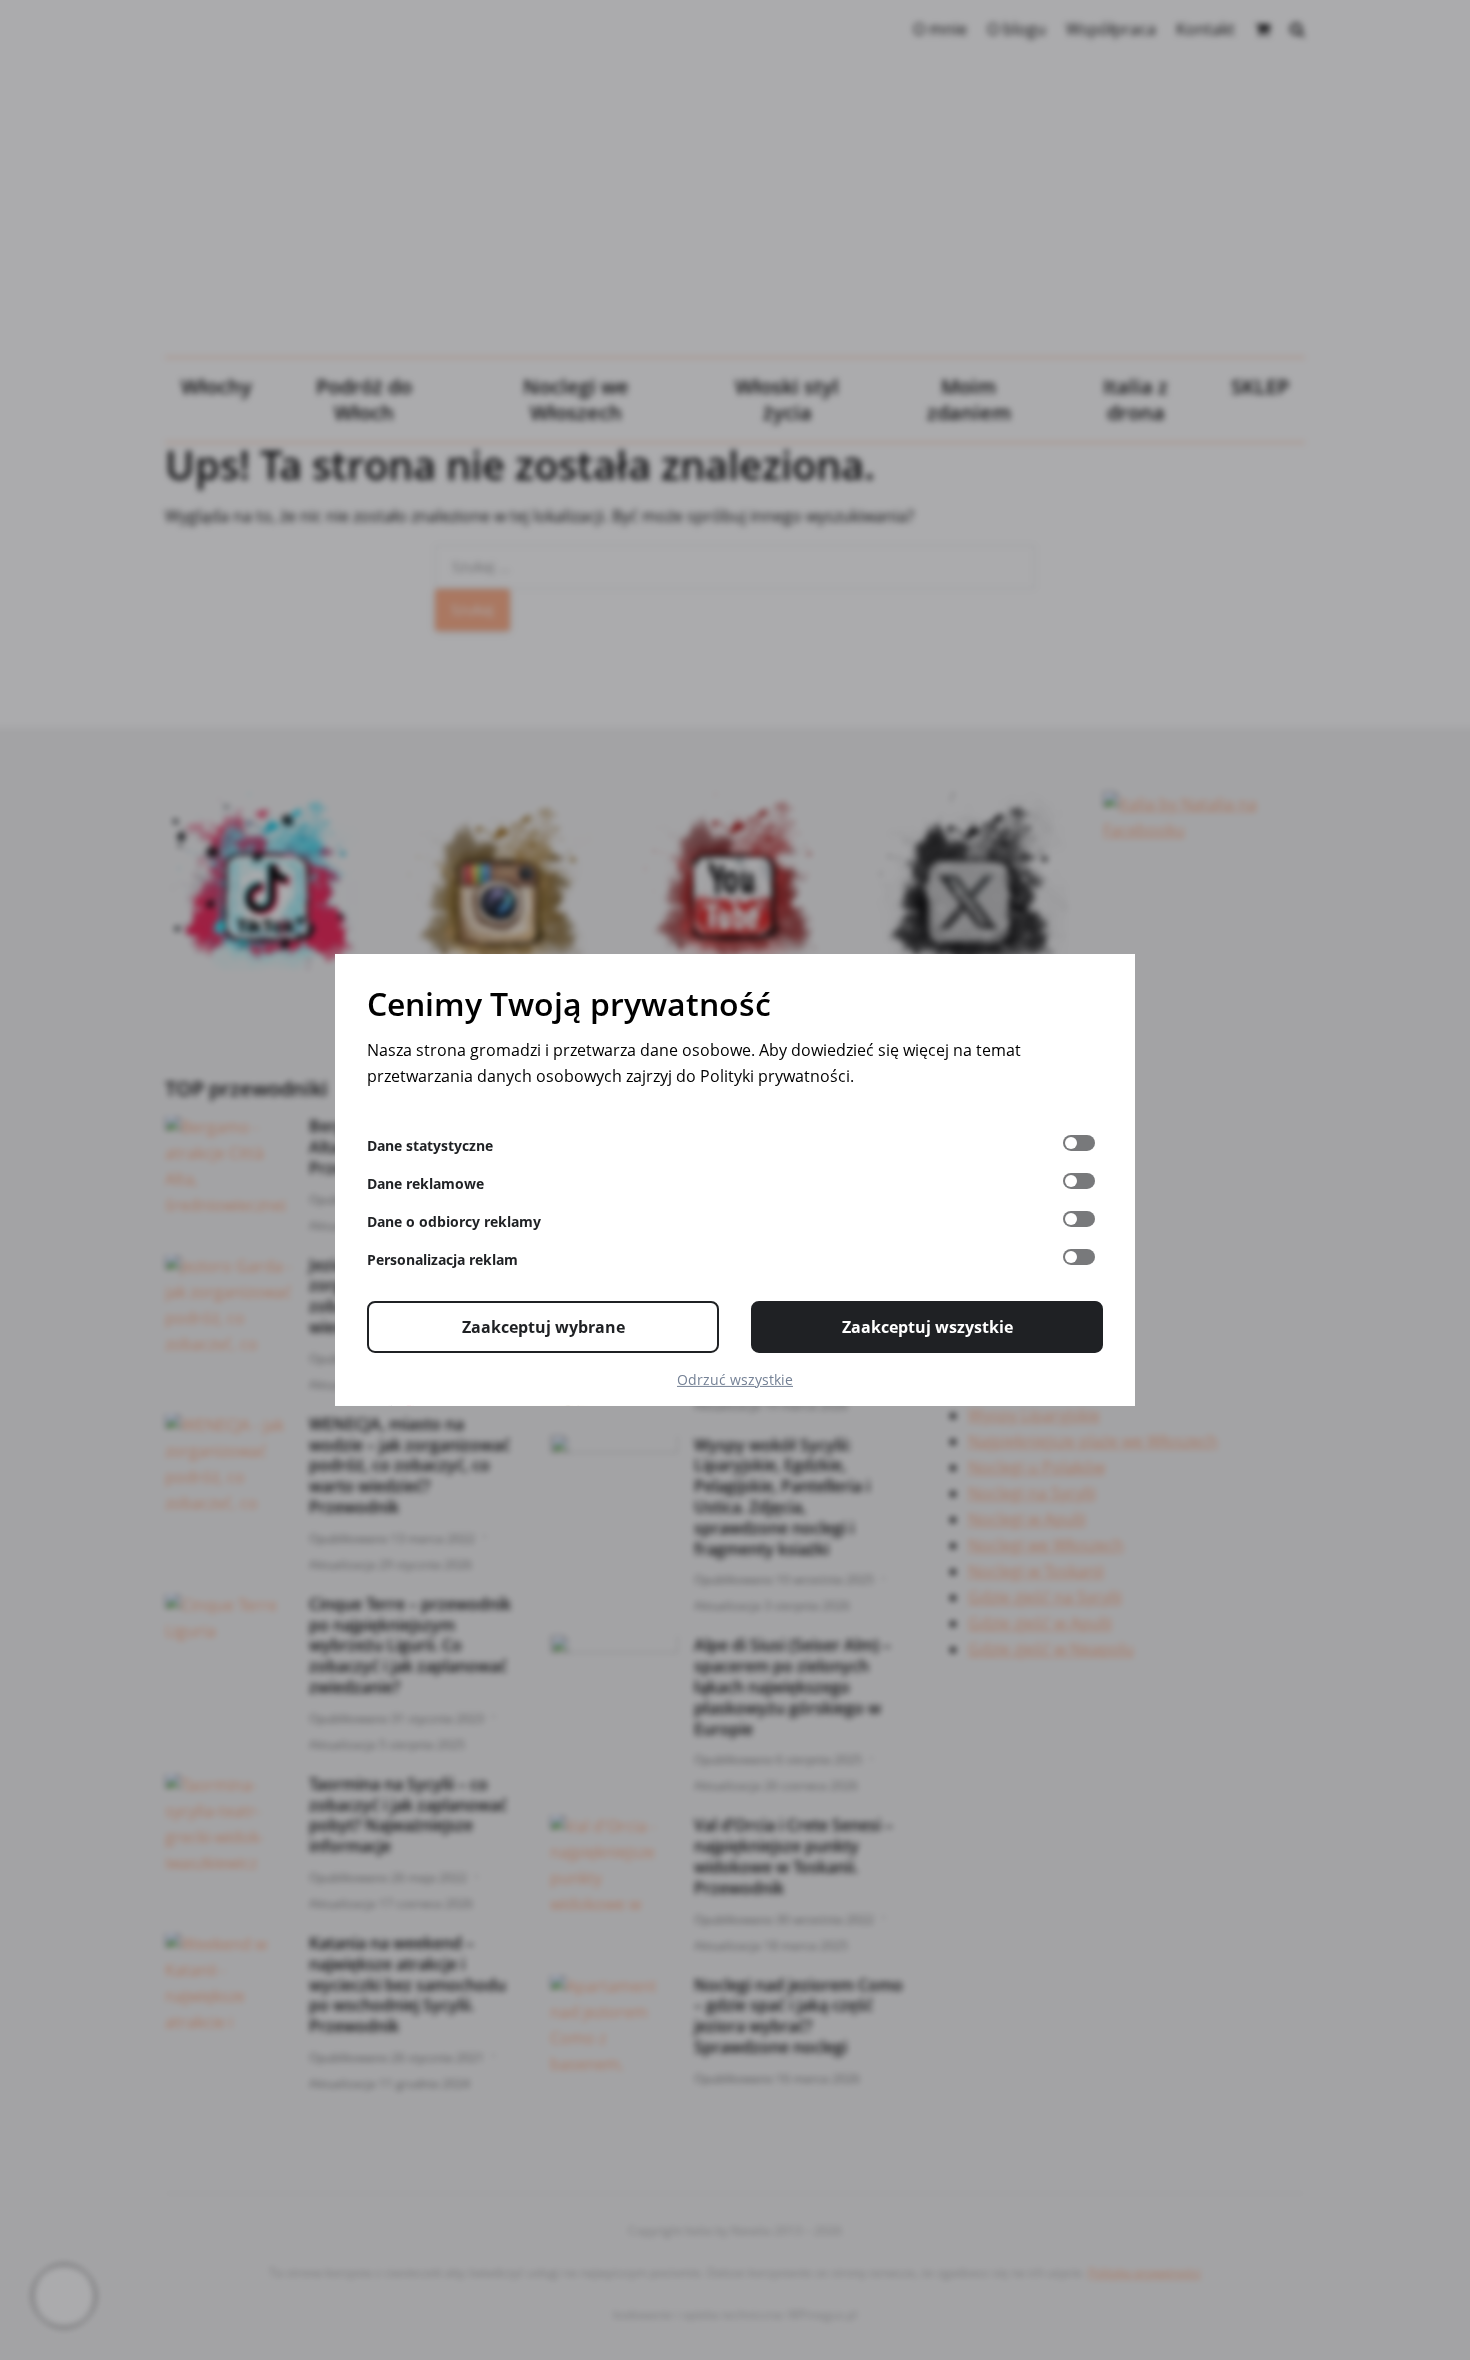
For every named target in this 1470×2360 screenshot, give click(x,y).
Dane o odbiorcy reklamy (454, 1221)
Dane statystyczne (430, 1145)
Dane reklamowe (425, 1183)
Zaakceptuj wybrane (543, 1327)
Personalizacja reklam (442, 1259)
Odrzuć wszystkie (735, 1379)
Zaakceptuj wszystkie (927, 1327)
